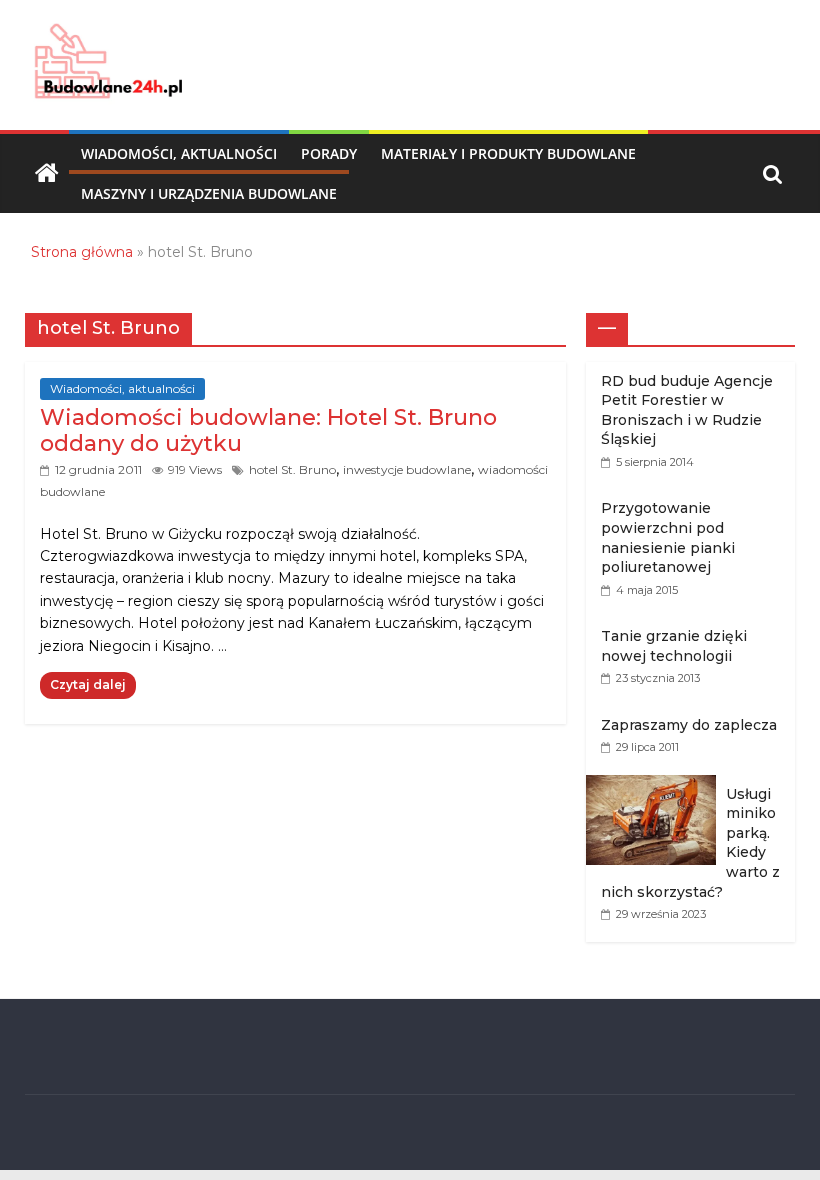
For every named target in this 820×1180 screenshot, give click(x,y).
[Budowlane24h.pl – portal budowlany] (47, 174)
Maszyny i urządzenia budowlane (209, 193)
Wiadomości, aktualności (179, 153)
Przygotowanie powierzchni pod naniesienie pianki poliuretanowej (668, 537)
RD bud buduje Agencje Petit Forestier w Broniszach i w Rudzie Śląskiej (687, 410)
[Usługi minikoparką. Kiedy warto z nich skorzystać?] (656, 785)
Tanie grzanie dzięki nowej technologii (674, 646)
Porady (329, 153)
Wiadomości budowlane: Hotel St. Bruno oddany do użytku (268, 430)
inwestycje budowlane (407, 469)
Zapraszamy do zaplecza (689, 725)
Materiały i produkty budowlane (508, 153)
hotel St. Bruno (292, 469)
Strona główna (82, 252)
